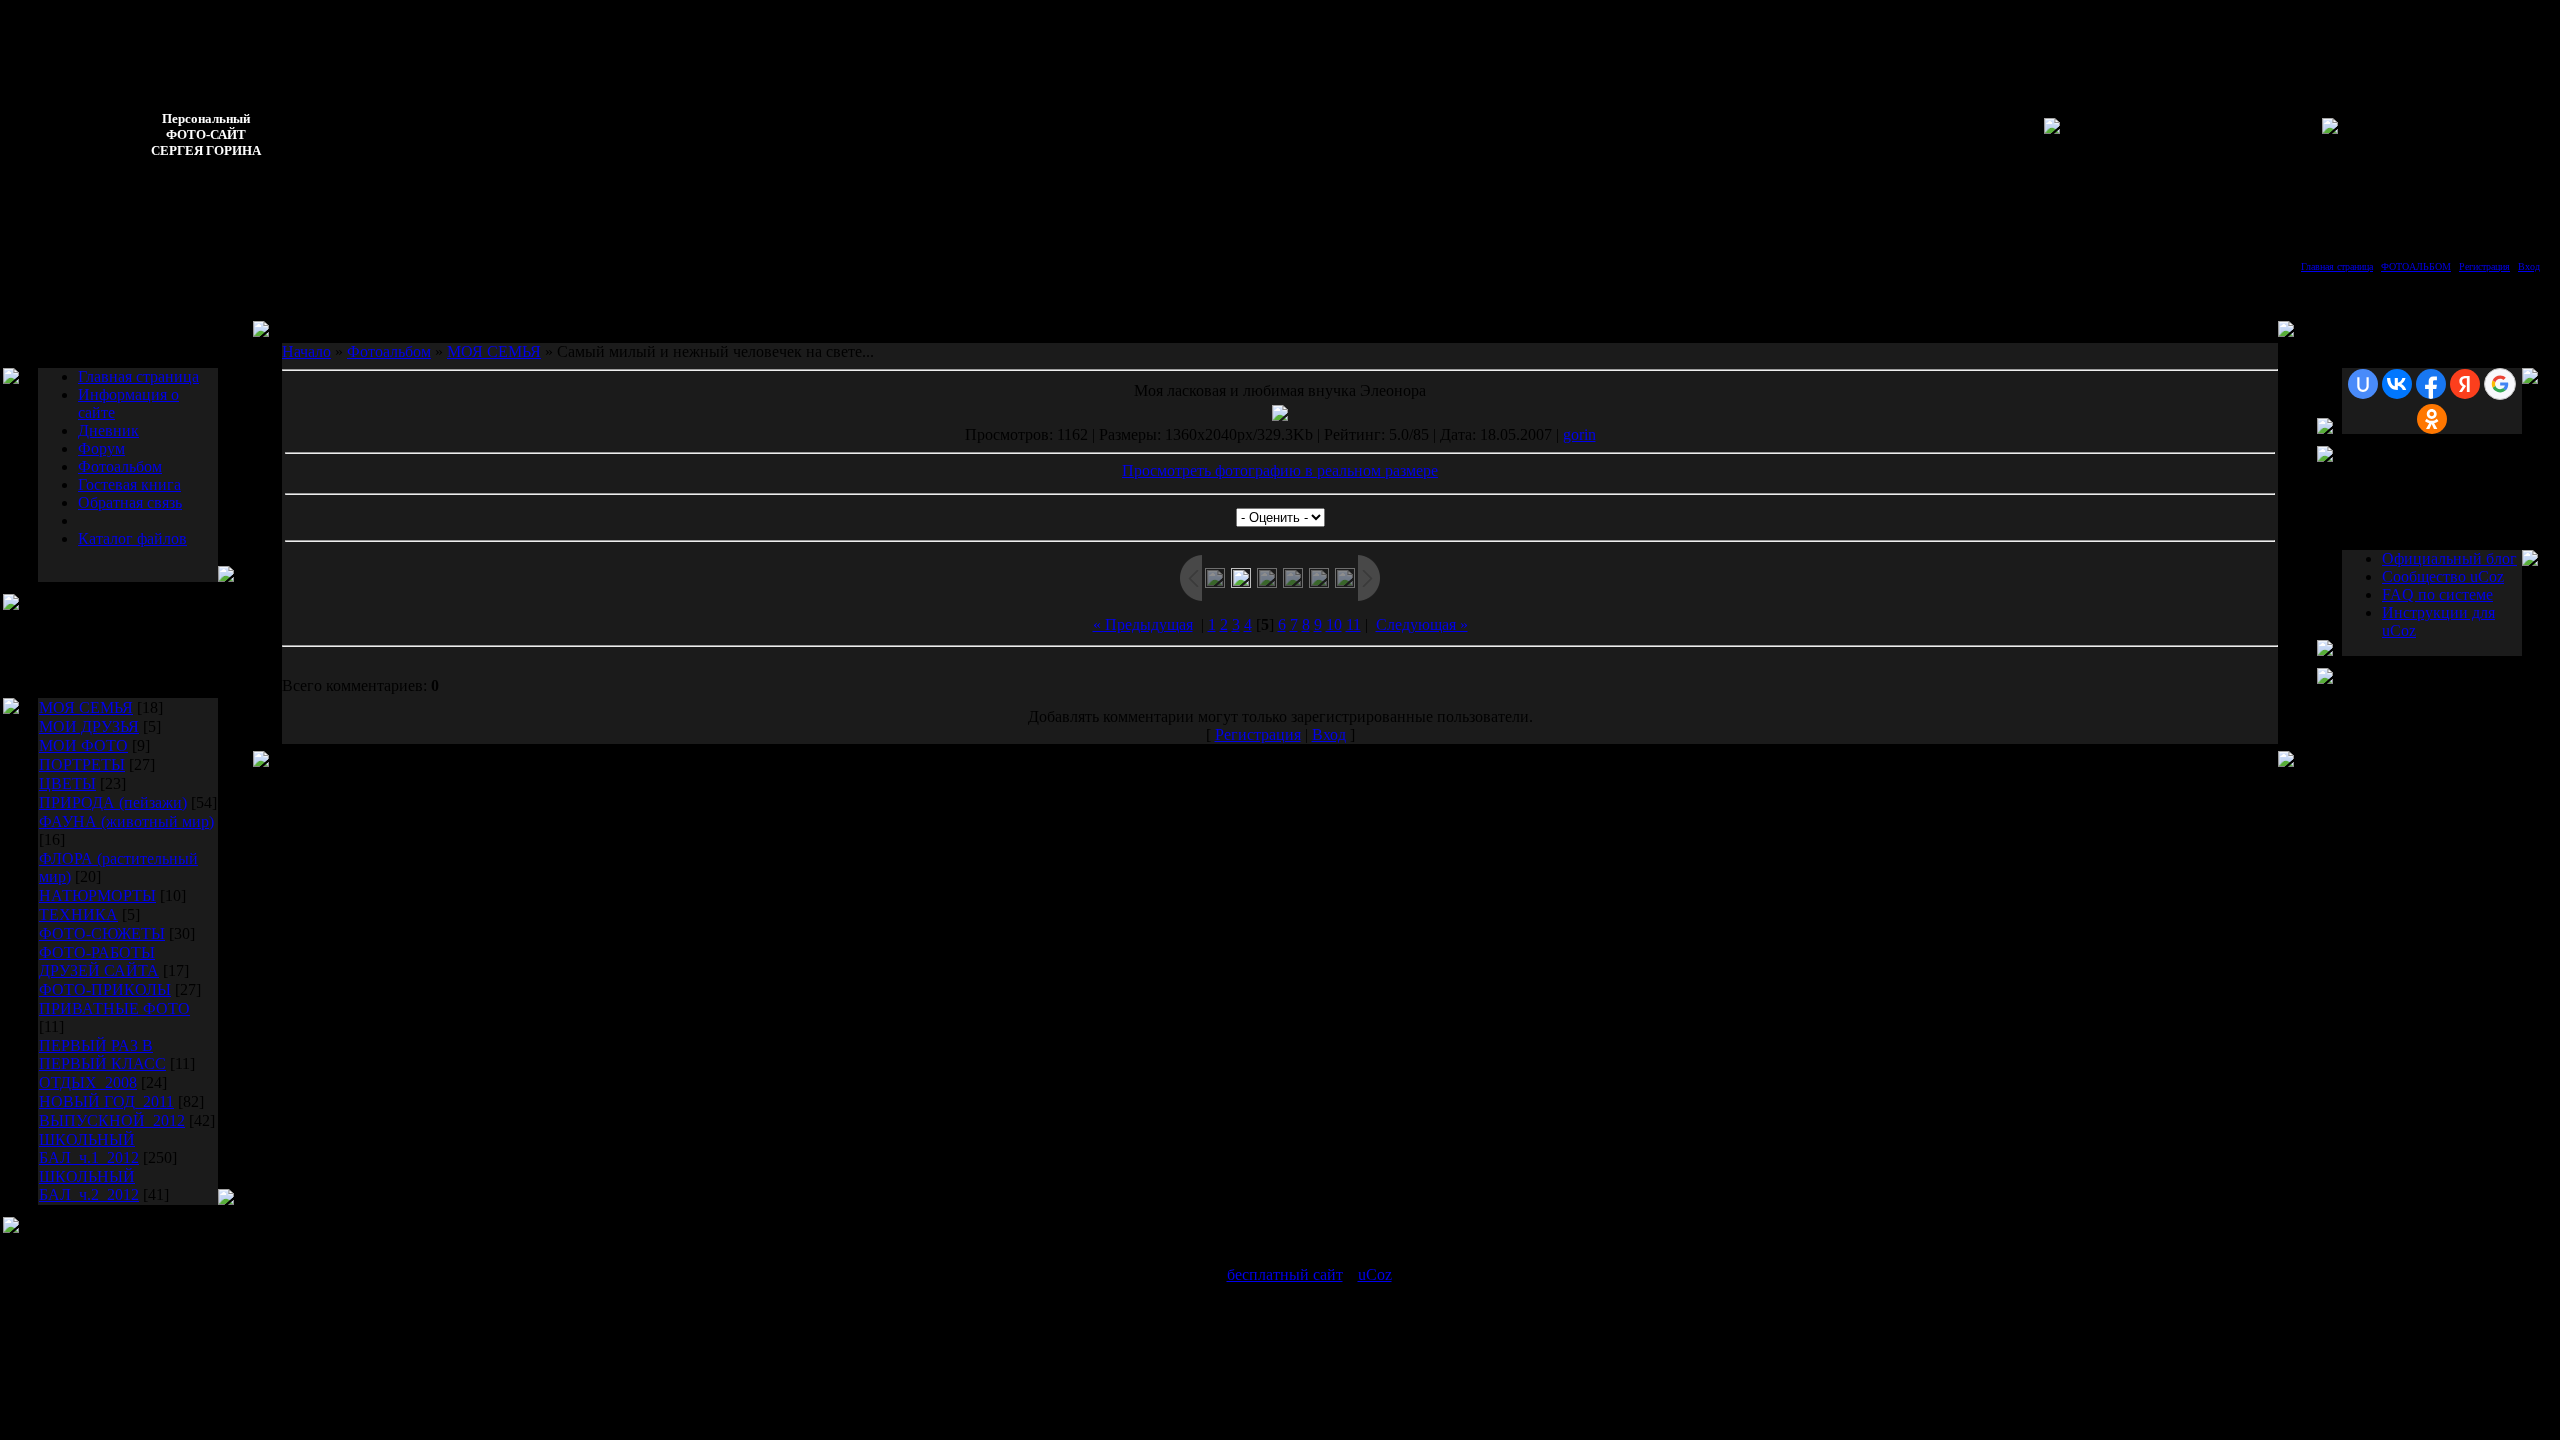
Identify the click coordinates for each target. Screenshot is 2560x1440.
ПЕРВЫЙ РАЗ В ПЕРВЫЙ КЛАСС (102, 1054)
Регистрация (2484, 266)
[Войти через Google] (2500, 384)
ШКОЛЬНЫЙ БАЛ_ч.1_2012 (89, 1148)
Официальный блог (2449, 558)
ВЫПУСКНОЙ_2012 (112, 1120)
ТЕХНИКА (78, 914)
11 (1353, 624)
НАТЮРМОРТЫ (97, 895)
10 (1334, 624)
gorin (1579, 434)
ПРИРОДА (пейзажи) (113, 802)
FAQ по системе (2437, 594)
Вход (2529, 266)
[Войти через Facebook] (2431, 384)
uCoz (1375, 1274)
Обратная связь (130, 502)
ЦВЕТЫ (67, 783)
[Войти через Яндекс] (2465, 384)
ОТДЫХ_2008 (88, 1082)
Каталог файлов (132, 538)
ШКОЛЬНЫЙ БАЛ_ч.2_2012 (89, 1185)
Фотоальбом (120, 466)
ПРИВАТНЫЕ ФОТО (114, 1008)
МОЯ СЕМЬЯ (86, 707)
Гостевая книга (129, 484)
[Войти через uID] (2363, 384)
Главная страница (2337, 266)
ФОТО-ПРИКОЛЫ (105, 989)
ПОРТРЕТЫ (82, 764)
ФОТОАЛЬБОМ (2416, 266)
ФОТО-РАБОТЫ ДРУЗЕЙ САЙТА (99, 961)
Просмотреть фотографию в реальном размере (1280, 470)
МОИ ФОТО (83, 745)
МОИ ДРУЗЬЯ (89, 726)
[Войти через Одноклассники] (2432, 419)
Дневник (108, 430)
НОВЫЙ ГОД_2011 (106, 1101)
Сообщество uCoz (2443, 576)
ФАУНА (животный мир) (126, 821)
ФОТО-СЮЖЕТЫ (102, 933)
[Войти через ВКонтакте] (2397, 384)
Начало (306, 351)
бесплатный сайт (1285, 1274)
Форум (101, 448)
